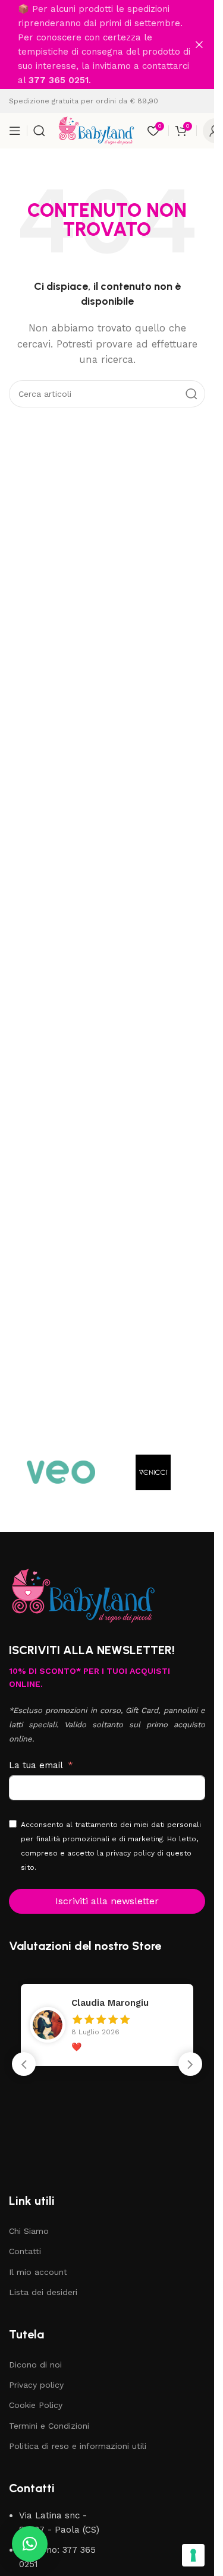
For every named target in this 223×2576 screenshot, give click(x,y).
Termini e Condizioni (49, 2426)
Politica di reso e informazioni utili (78, 2446)
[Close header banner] (199, 45)
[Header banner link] (107, 45)
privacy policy (130, 1853)
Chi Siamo (29, 2231)
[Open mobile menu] (15, 131)
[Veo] (61, 1472)
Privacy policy (36, 2385)
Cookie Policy (36, 2405)
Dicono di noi (35, 2365)
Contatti (25, 2251)
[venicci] (153, 1472)
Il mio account (38, 2272)
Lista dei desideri (43, 2292)
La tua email (36, 1765)
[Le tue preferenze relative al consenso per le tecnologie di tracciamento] (193, 2555)
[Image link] (83, 1595)
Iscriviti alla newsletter (107, 1901)
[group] (107, 2025)
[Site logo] (96, 130)
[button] (190, 2064)
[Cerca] (39, 131)
